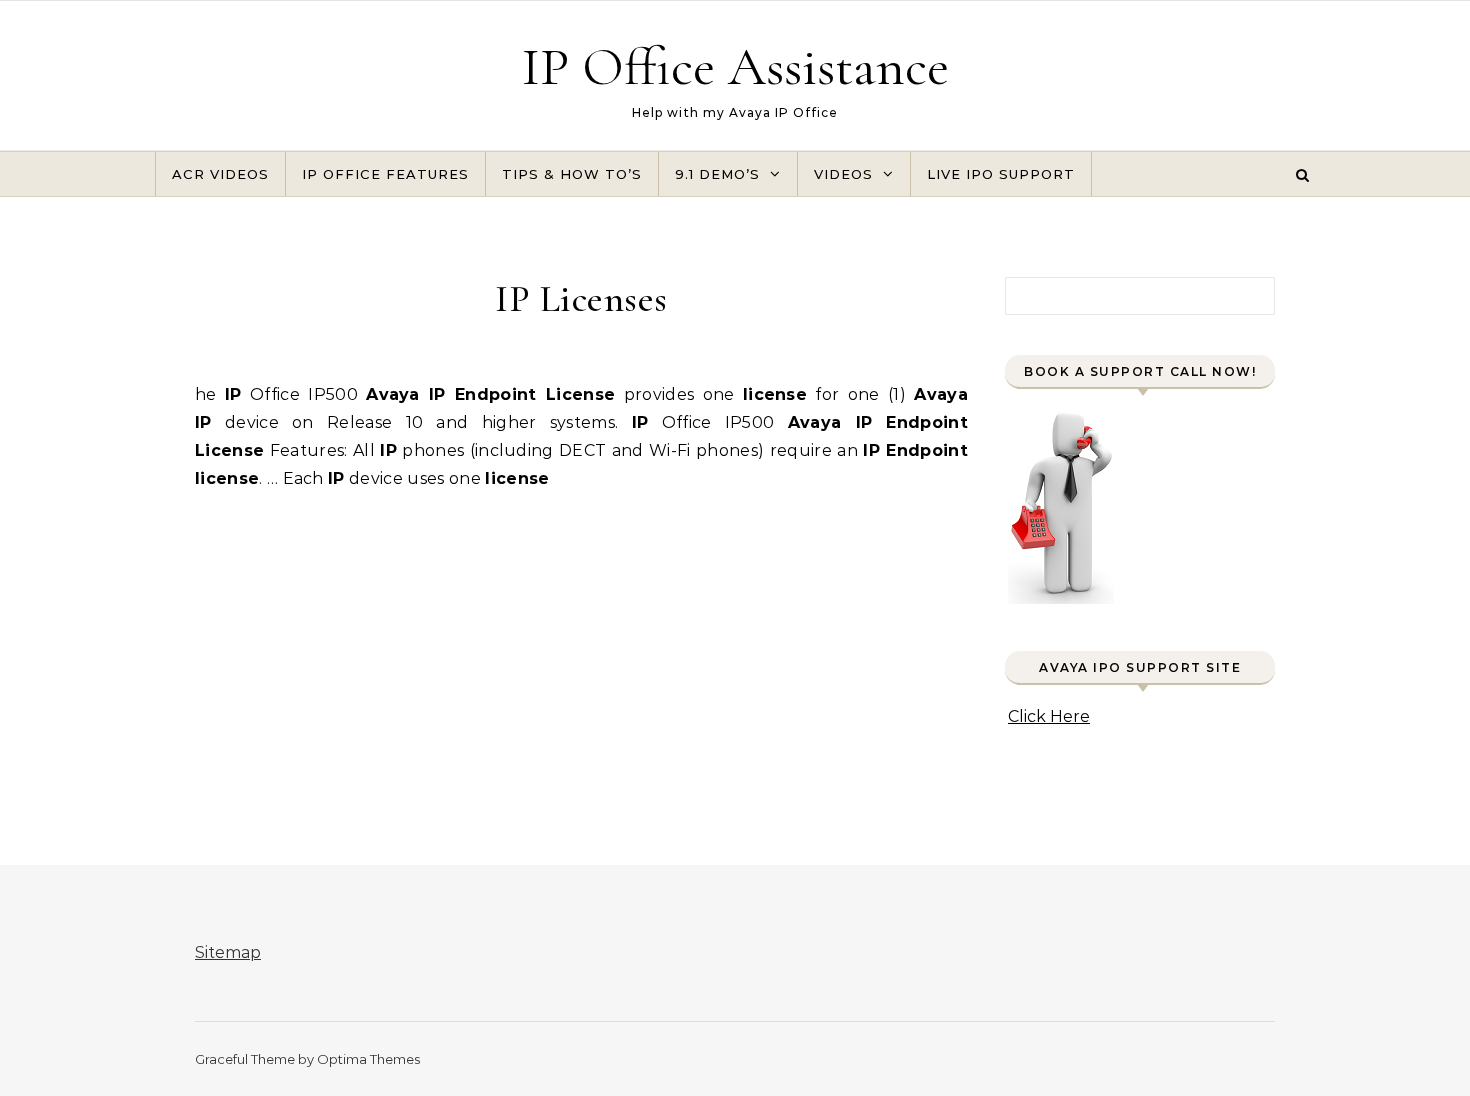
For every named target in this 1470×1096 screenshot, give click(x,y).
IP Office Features (385, 174)
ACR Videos (220, 174)
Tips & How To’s (572, 174)
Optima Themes (368, 1059)
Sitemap (228, 952)
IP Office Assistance (735, 66)
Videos (843, 174)
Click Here (1049, 716)
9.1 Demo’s (717, 174)
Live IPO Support (1001, 174)
